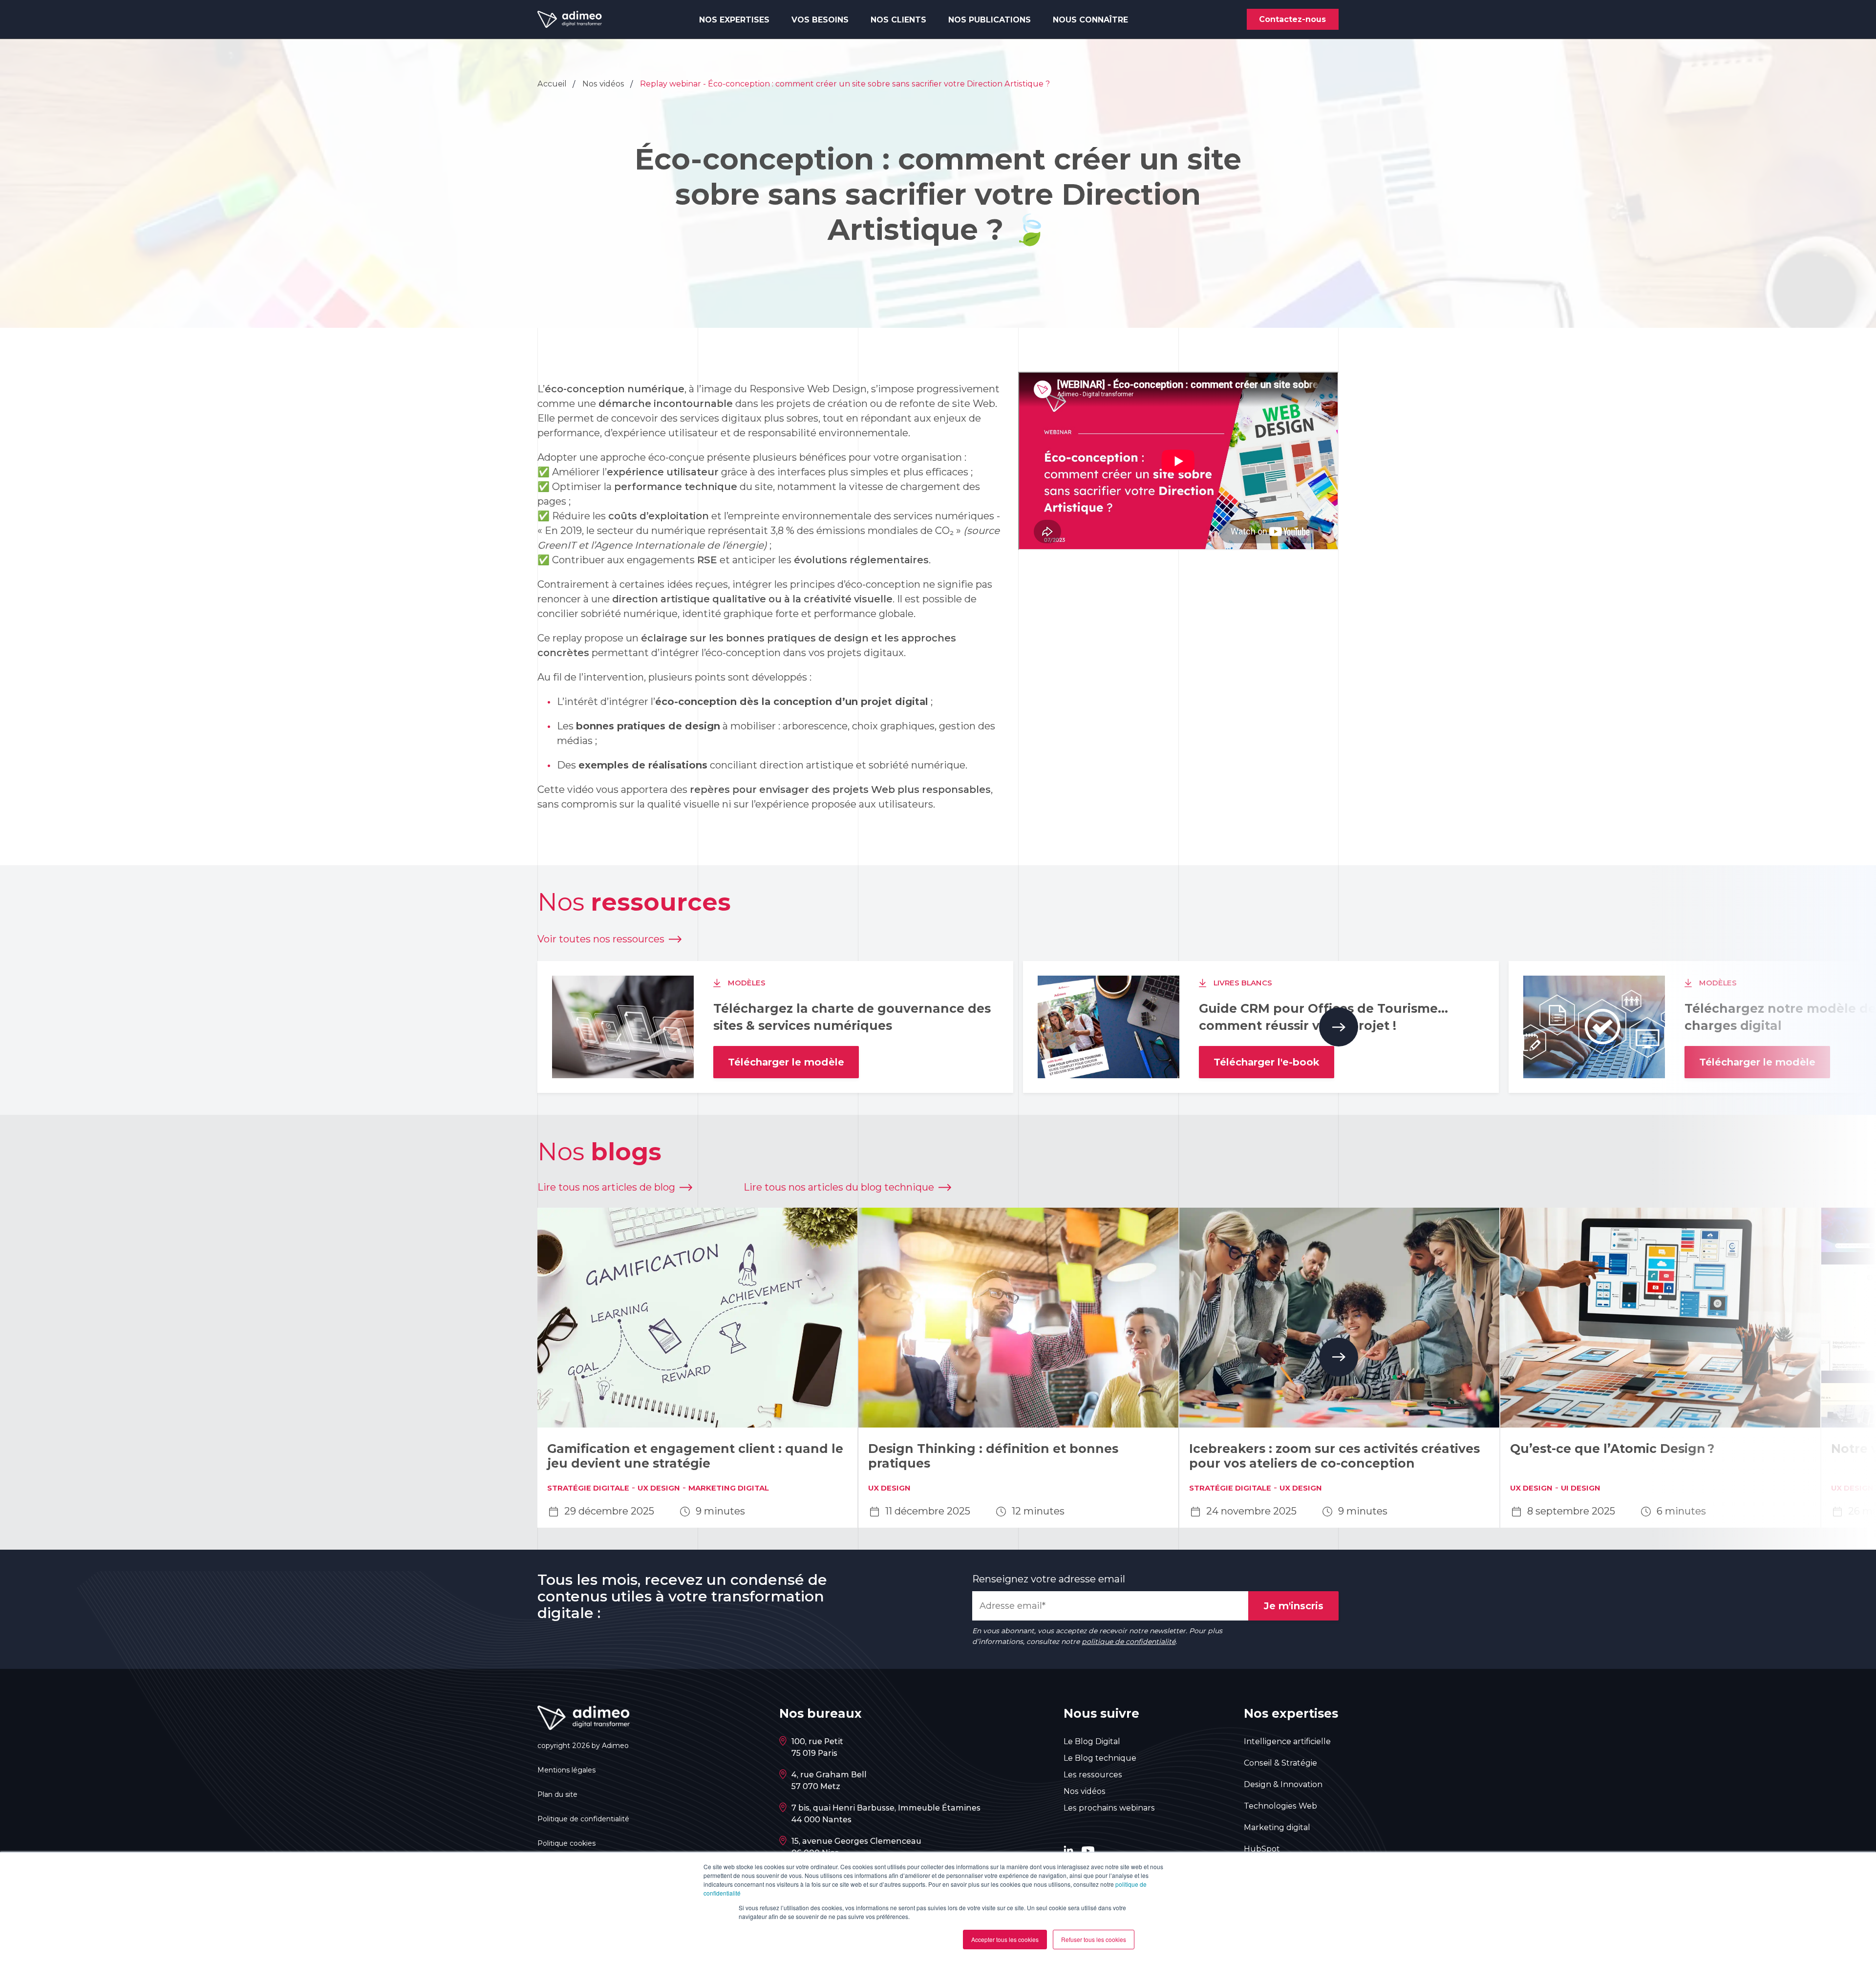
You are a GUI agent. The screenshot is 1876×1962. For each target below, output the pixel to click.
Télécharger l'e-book (1267, 1062)
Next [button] (1339, 1027)
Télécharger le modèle (786, 1062)
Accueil (553, 84)
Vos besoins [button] (820, 20)
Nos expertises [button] (734, 20)
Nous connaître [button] (1090, 20)
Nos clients (898, 20)
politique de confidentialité (1129, 1642)
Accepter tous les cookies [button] (1005, 1939)
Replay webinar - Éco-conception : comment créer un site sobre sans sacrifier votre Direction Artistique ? (845, 84)
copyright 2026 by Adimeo (583, 1746)
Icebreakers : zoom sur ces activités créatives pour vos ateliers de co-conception (1334, 1456)
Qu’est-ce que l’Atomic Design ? (1612, 1449)
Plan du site (557, 1794)
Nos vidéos (604, 84)
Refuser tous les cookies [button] (1094, 1939)
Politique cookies (566, 1843)
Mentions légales (566, 1770)
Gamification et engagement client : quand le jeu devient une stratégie (695, 1456)
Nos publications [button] (990, 20)
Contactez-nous (1292, 19)
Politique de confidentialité (583, 1819)
